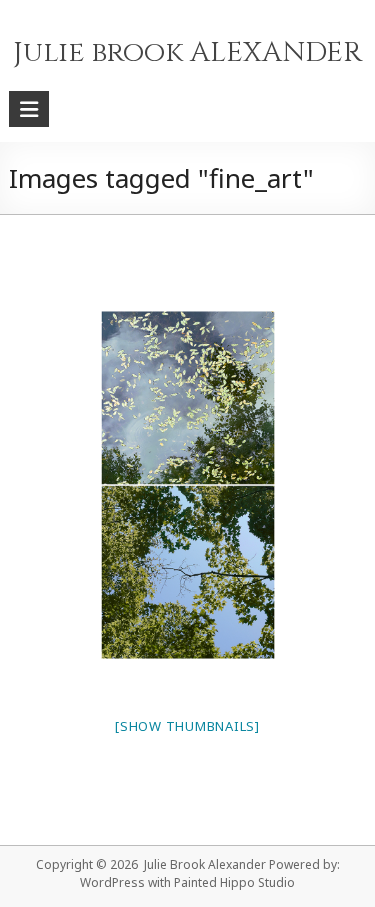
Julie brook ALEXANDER (187, 52)
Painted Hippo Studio (234, 882)
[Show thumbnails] (187, 726)
